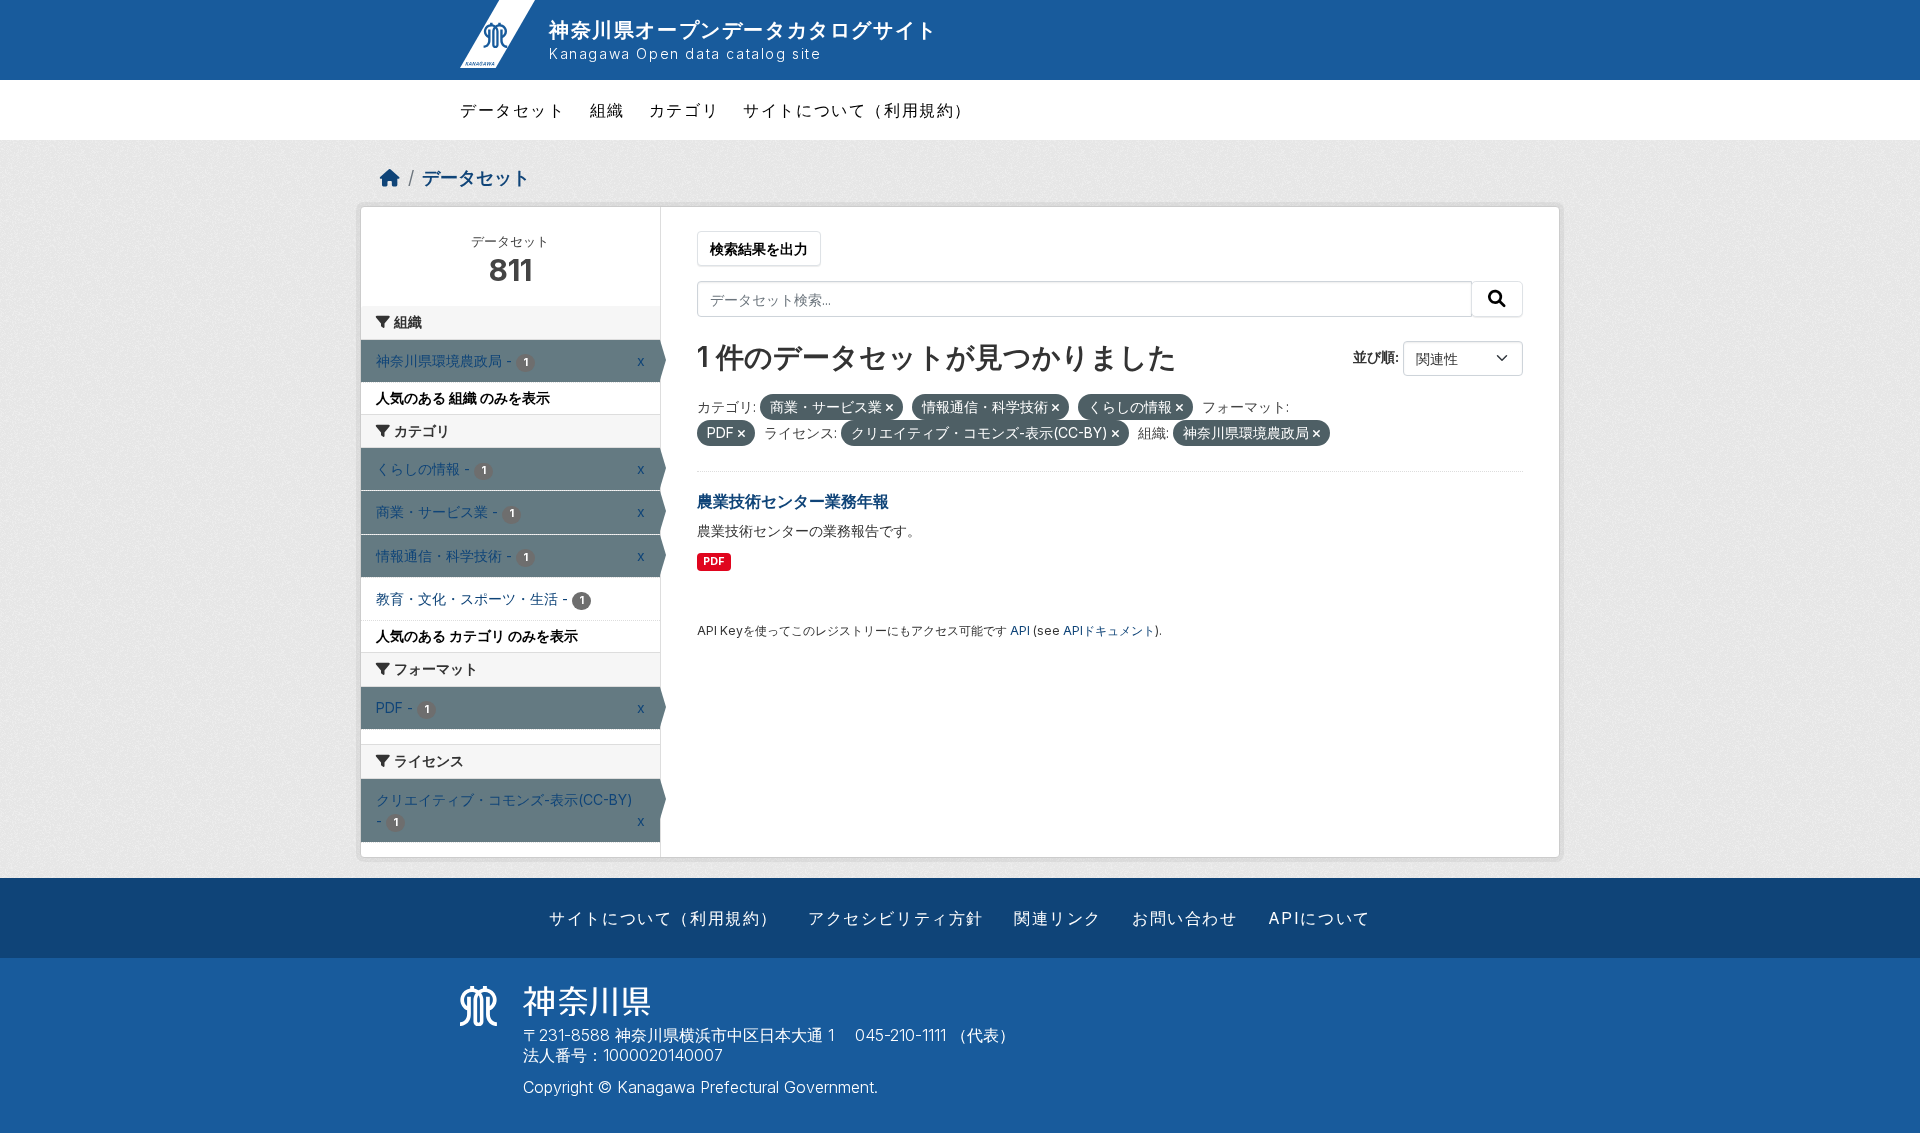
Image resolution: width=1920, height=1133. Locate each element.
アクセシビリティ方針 (896, 918)
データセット (513, 110)
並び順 (1374, 356)
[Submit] (1497, 299)
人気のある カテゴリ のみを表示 (477, 635)
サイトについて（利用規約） (857, 110)
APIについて (1319, 918)
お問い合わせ (1185, 918)
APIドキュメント (1109, 630)
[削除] (889, 408)
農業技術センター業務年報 (793, 501)
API (1020, 630)
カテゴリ (684, 110)
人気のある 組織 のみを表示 (463, 397)
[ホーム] (390, 177)
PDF (713, 561)
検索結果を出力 (759, 248)
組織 (607, 110)
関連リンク (1058, 918)
